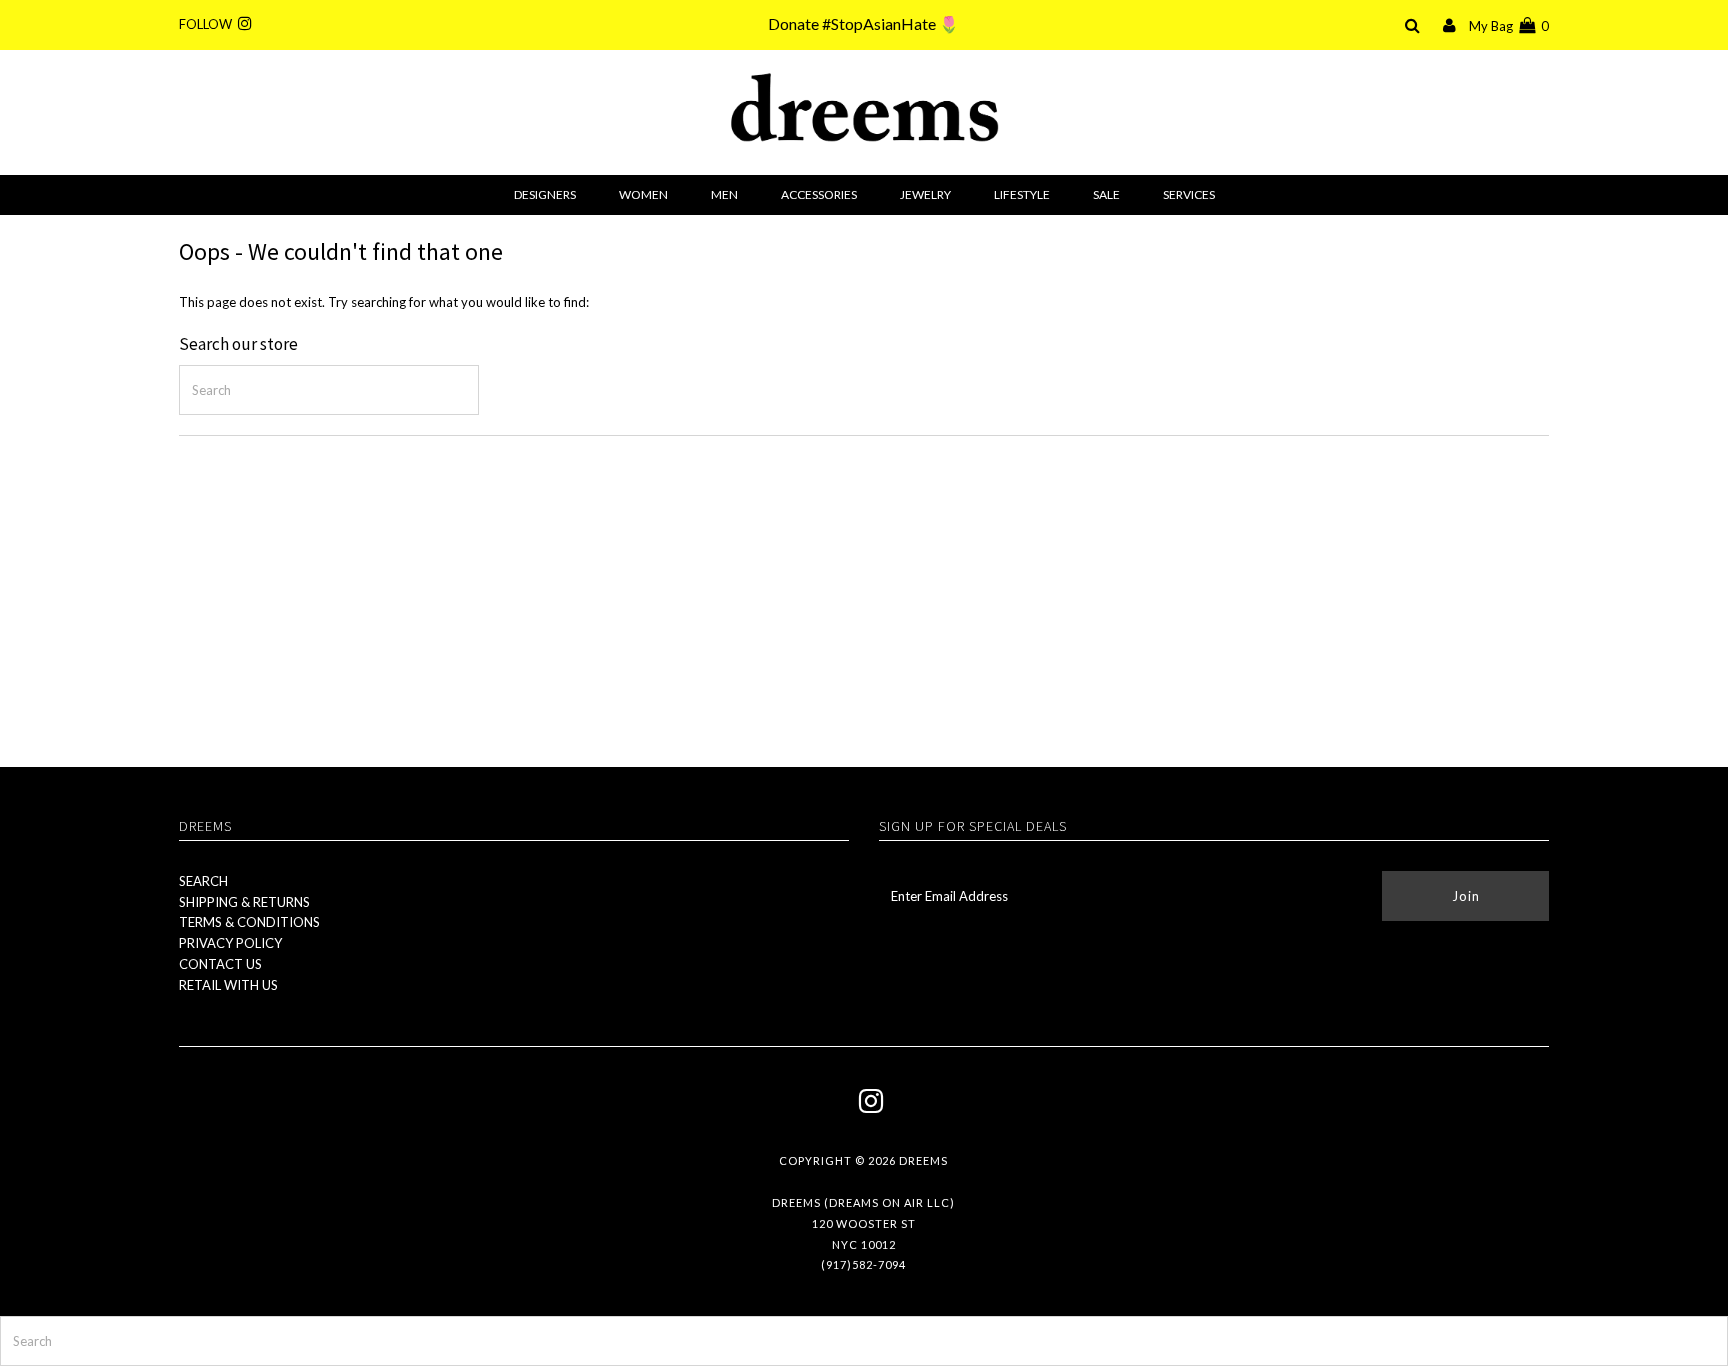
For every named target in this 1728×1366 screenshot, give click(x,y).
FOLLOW (208, 24)
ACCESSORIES (819, 194)
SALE (1106, 194)
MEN (724, 194)
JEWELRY (925, 194)
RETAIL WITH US (228, 985)
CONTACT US (220, 964)
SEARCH (203, 881)
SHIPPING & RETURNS (244, 902)
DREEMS (923, 1160)
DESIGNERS (545, 194)
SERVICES (1189, 194)
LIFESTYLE (1022, 194)
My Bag (1509, 26)
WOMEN (643, 194)
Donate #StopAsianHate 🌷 (863, 23)
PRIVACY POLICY (230, 943)
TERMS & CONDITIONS (249, 922)
